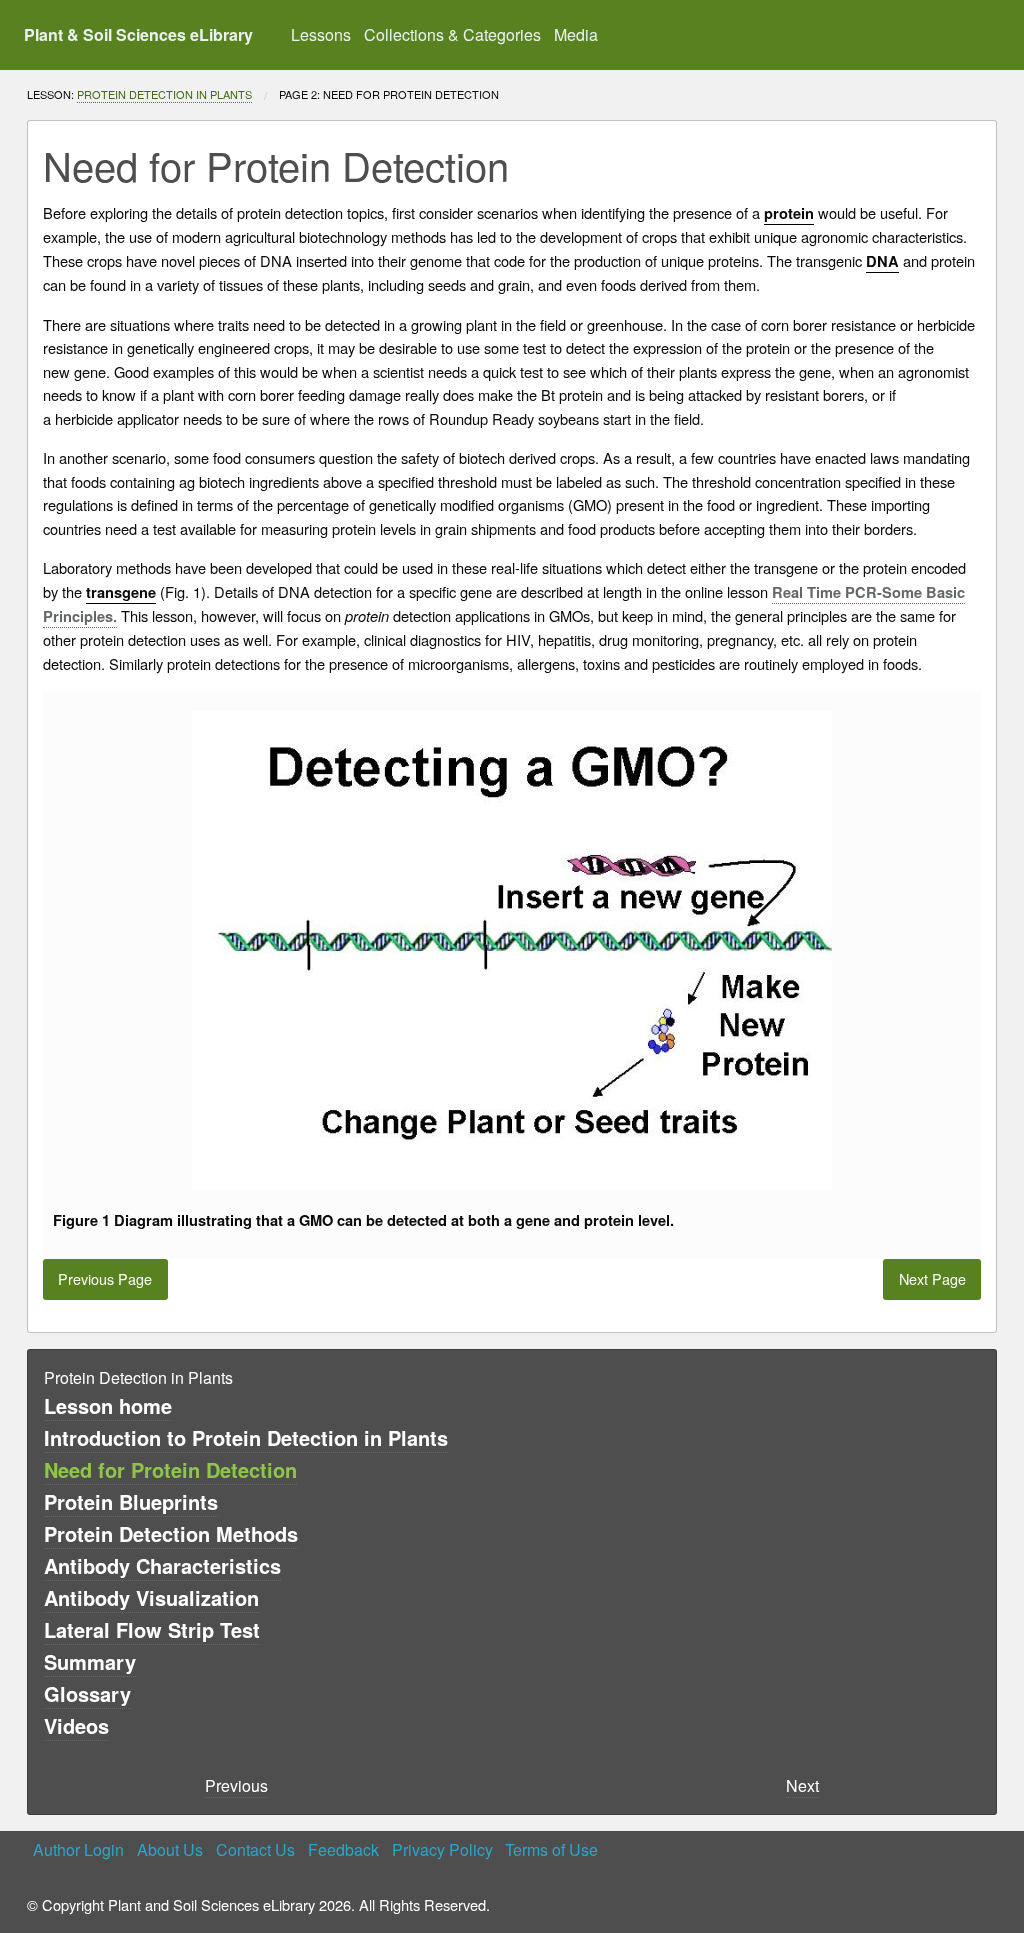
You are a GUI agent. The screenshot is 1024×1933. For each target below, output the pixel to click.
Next (802, 1785)
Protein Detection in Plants (164, 94)
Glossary (87, 1693)
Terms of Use (551, 1849)
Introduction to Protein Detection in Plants (246, 1437)
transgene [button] (121, 592)
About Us (170, 1849)
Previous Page (105, 1278)
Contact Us (255, 1849)
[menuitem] (321, 35)
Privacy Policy (442, 1849)
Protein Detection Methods (171, 1533)
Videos (76, 1725)
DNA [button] (882, 261)
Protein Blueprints (131, 1501)
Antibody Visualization (151, 1597)
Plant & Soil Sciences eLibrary (138, 34)
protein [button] (789, 213)
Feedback (343, 1849)
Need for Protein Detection (170, 1469)
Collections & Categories (452, 34)
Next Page (932, 1278)
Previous (236, 1785)
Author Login (78, 1849)
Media (576, 34)
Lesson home (108, 1405)
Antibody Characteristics (162, 1565)
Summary (90, 1661)
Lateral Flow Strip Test (152, 1629)
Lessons (321, 34)
